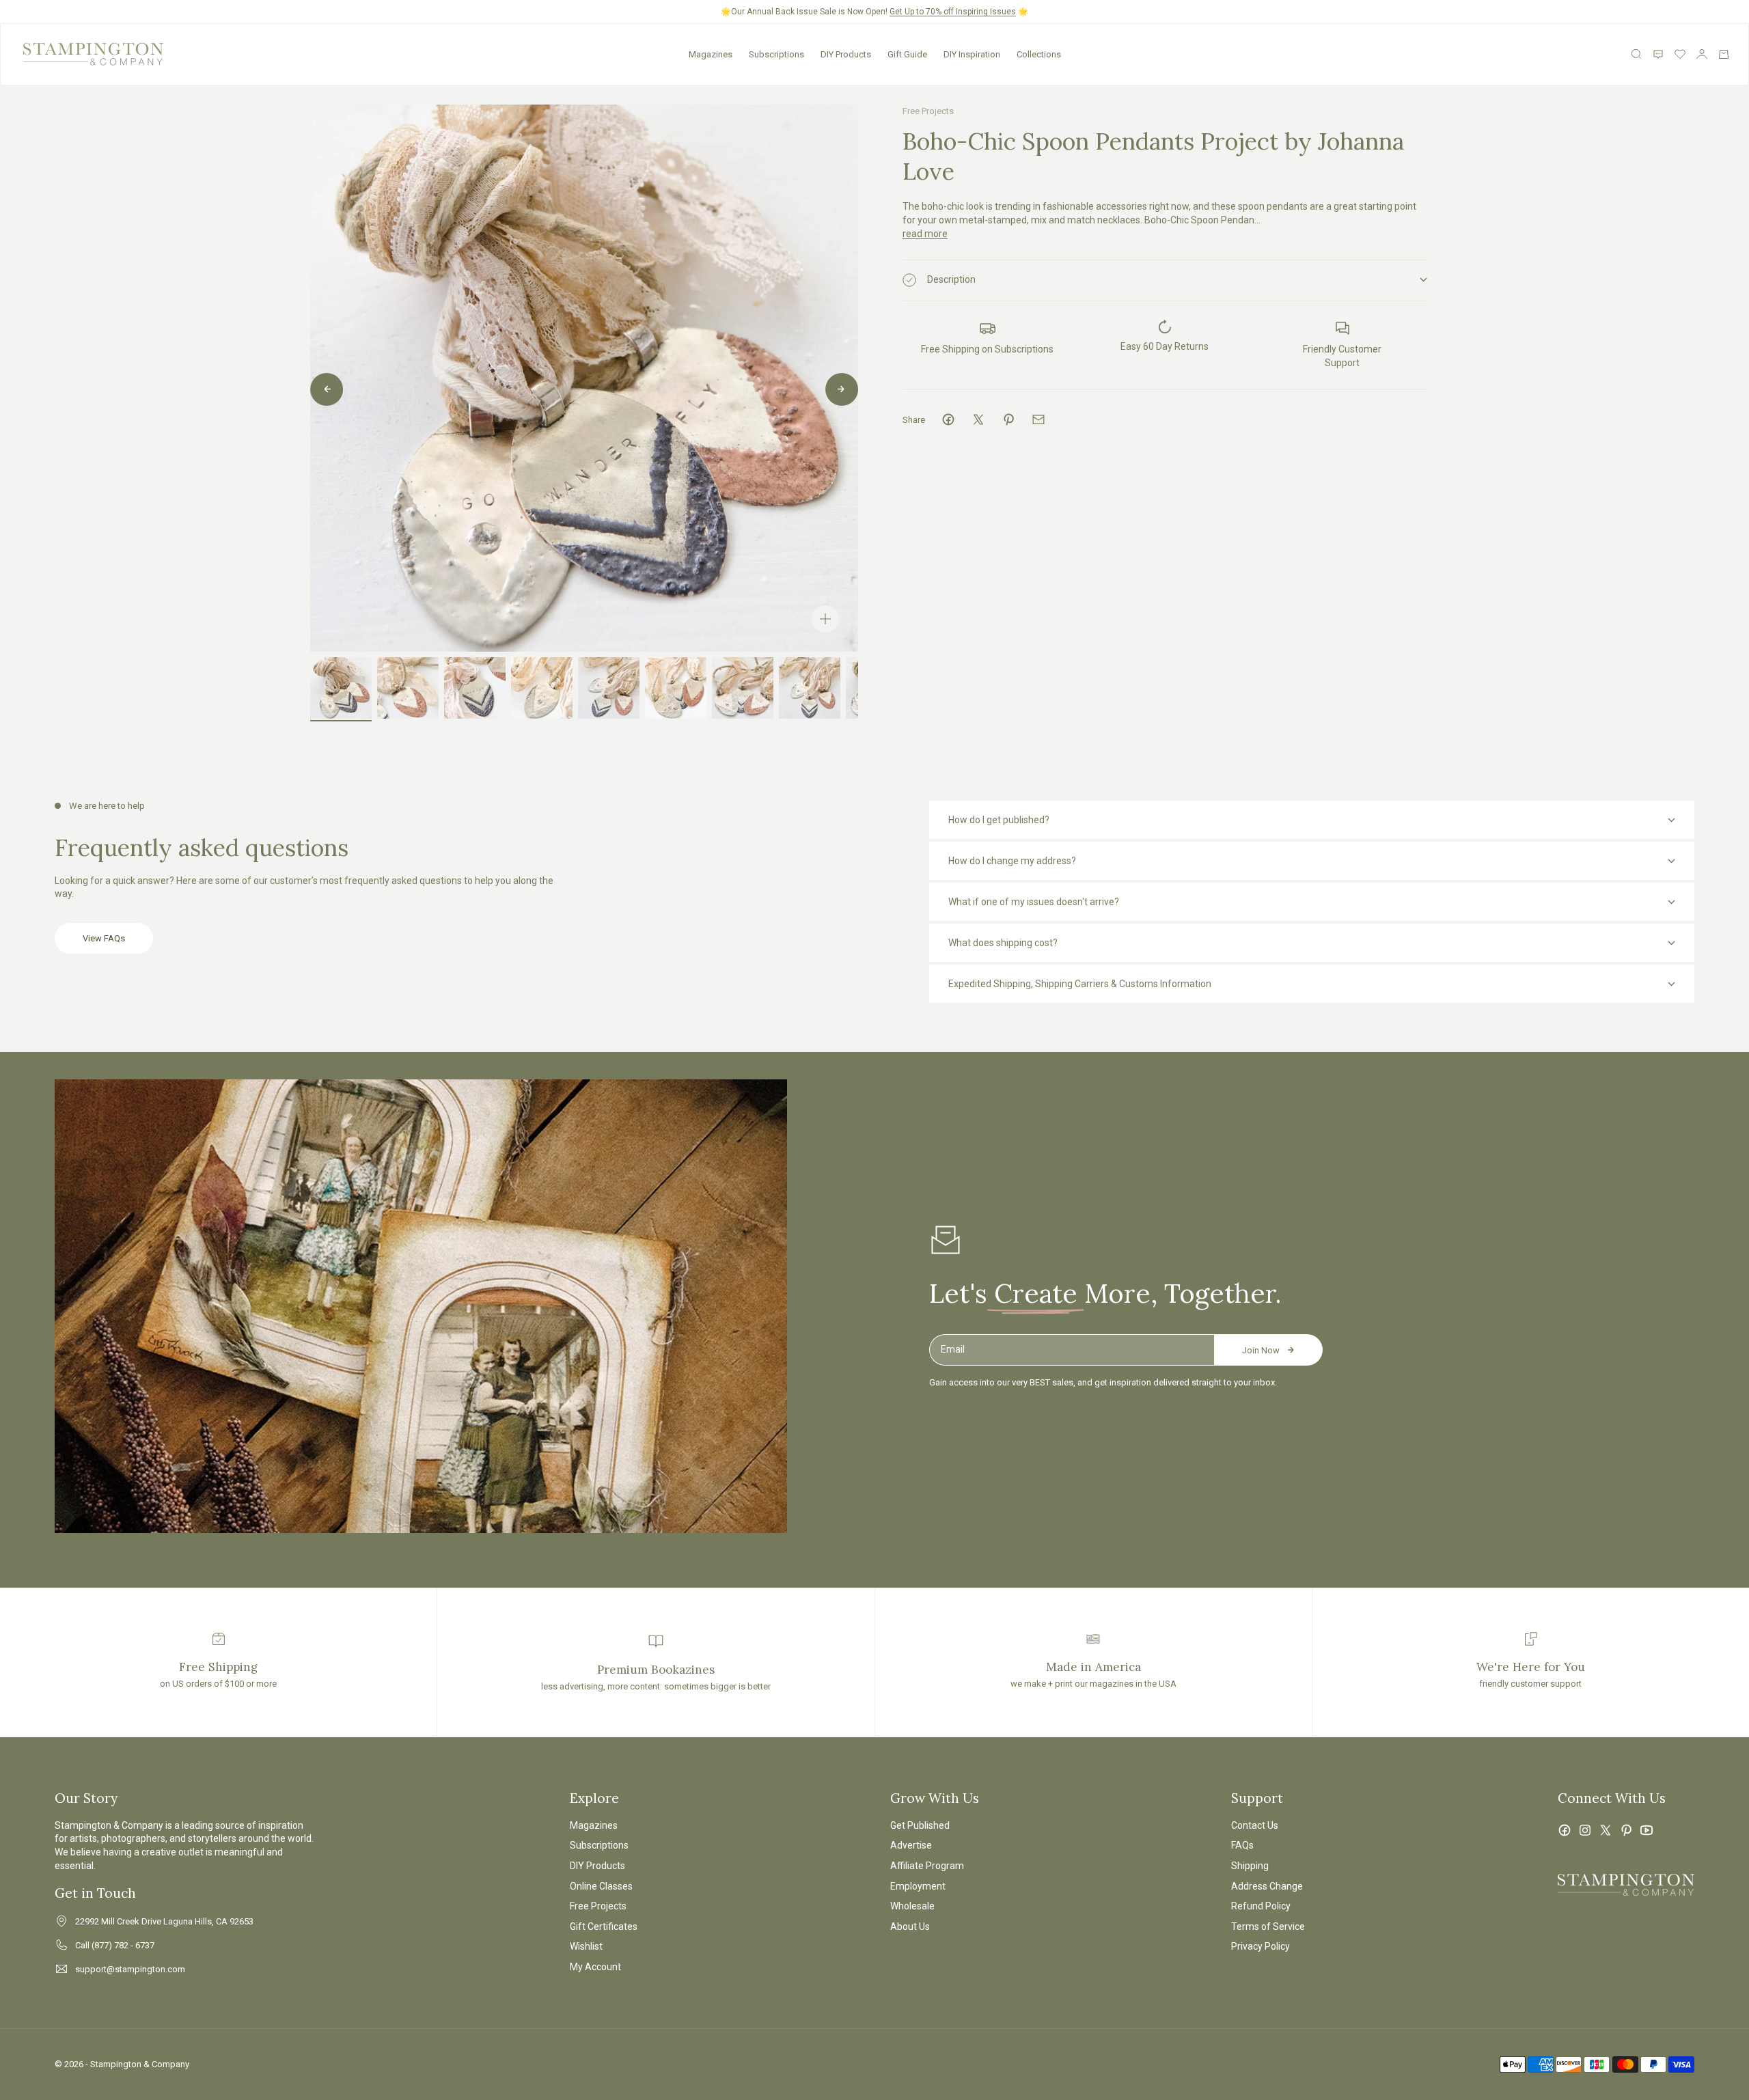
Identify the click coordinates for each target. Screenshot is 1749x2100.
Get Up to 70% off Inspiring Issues (953, 12)
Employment (918, 1886)
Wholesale (912, 1906)
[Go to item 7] (743, 688)
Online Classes (601, 1886)
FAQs (1242, 1845)
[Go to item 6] (676, 688)
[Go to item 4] (542, 688)
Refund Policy (1261, 1906)
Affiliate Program (927, 1866)
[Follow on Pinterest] (1626, 1830)
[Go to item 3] (475, 688)
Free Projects (928, 111)
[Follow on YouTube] (1647, 1830)
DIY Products (846, 54)
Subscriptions (776, 54)
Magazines (711, 54)
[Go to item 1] (341, 688)
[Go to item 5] (609, 688)
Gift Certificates (604, 1926)
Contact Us (1255, 1825)
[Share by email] (1038, 419)
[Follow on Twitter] (1606, 1830)
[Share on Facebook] (948, 419)
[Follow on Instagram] (1585, 1830)
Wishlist (586, 1946)
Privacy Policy (1261, 1946)
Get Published (920, 1825)
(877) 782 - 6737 (123, 1945)
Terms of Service (1268, 1926)
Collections (1039, 54)
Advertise (911, 1845)
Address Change (1267, 1886)
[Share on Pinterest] (1008, 419)
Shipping (1250, 1866)
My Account (595, 1967)
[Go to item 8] (810, 688)
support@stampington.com (130, 1969)
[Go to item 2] (408, 688)
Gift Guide (907, 54)
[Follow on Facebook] (1565, 1830)
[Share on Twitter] (978, 419)
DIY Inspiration (972, 54)
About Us (910, 1926)
